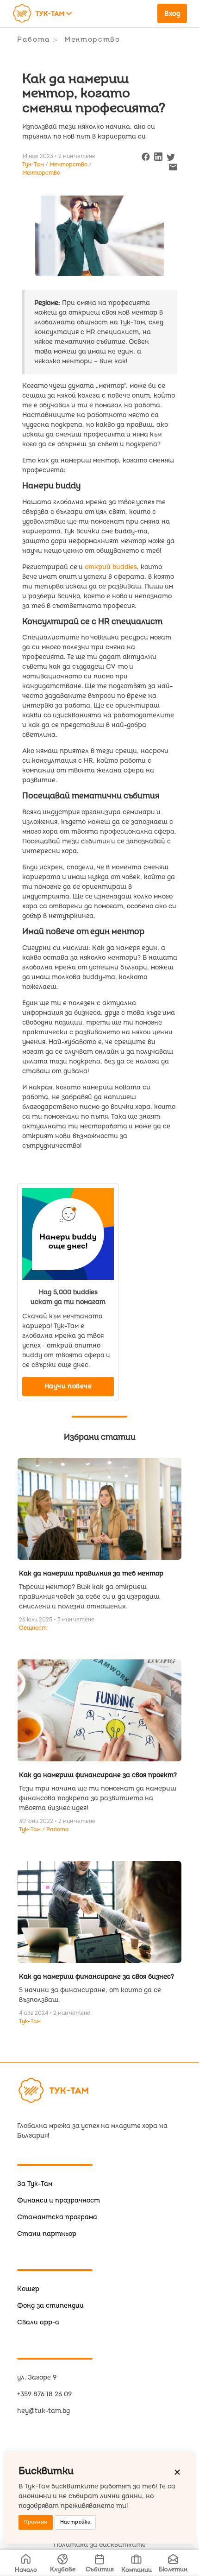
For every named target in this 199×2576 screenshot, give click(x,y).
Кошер (28, 2289)
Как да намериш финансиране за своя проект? (98, 1775)
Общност (33, 1628)
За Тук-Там (35, 2184)
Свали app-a (38, 2322)
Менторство (92, 40)
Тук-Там (31, 1830)
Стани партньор (47, 2234)
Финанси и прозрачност (59, 2200)
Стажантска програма (57, 2217)
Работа (34, 40)
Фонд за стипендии (50, 2306)
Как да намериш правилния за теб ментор (91, 1573)
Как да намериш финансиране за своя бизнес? (96, 1977)
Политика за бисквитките (100, 2545)
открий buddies (111, 567)
